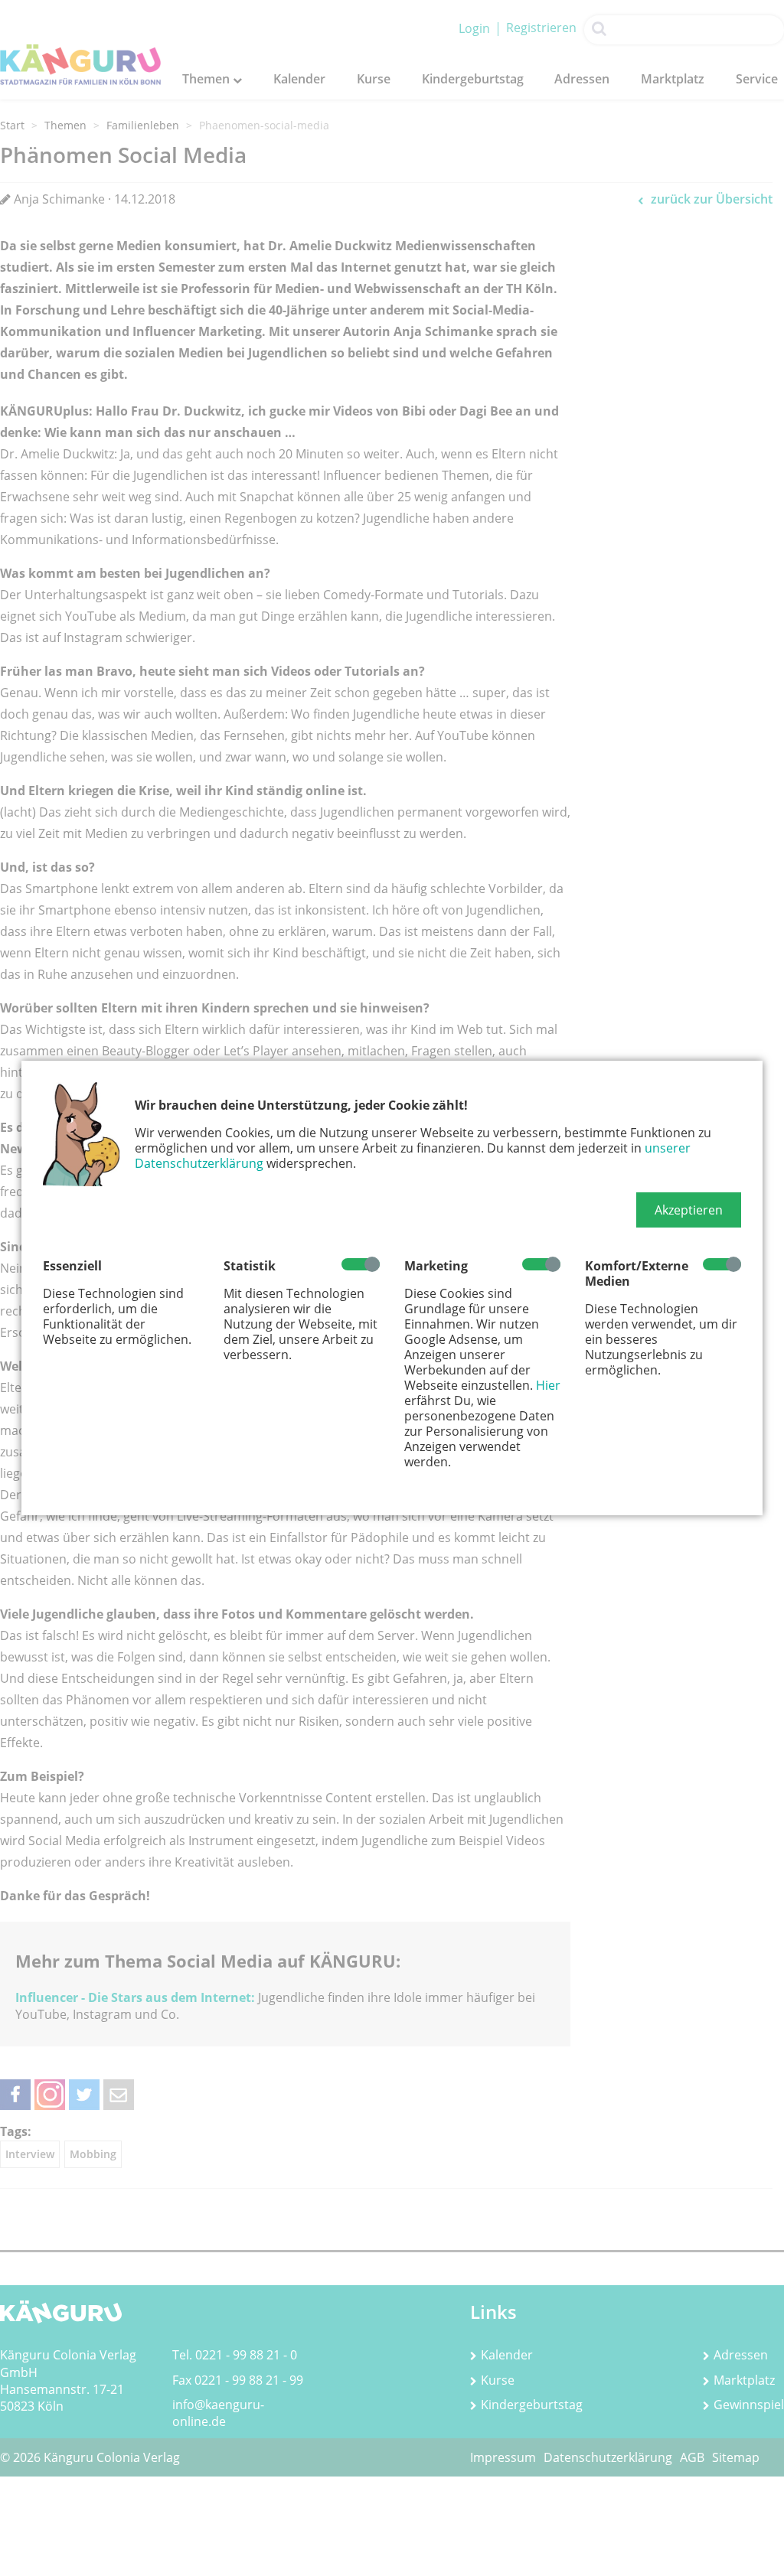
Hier (548, 1385)
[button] (689, 1210)
